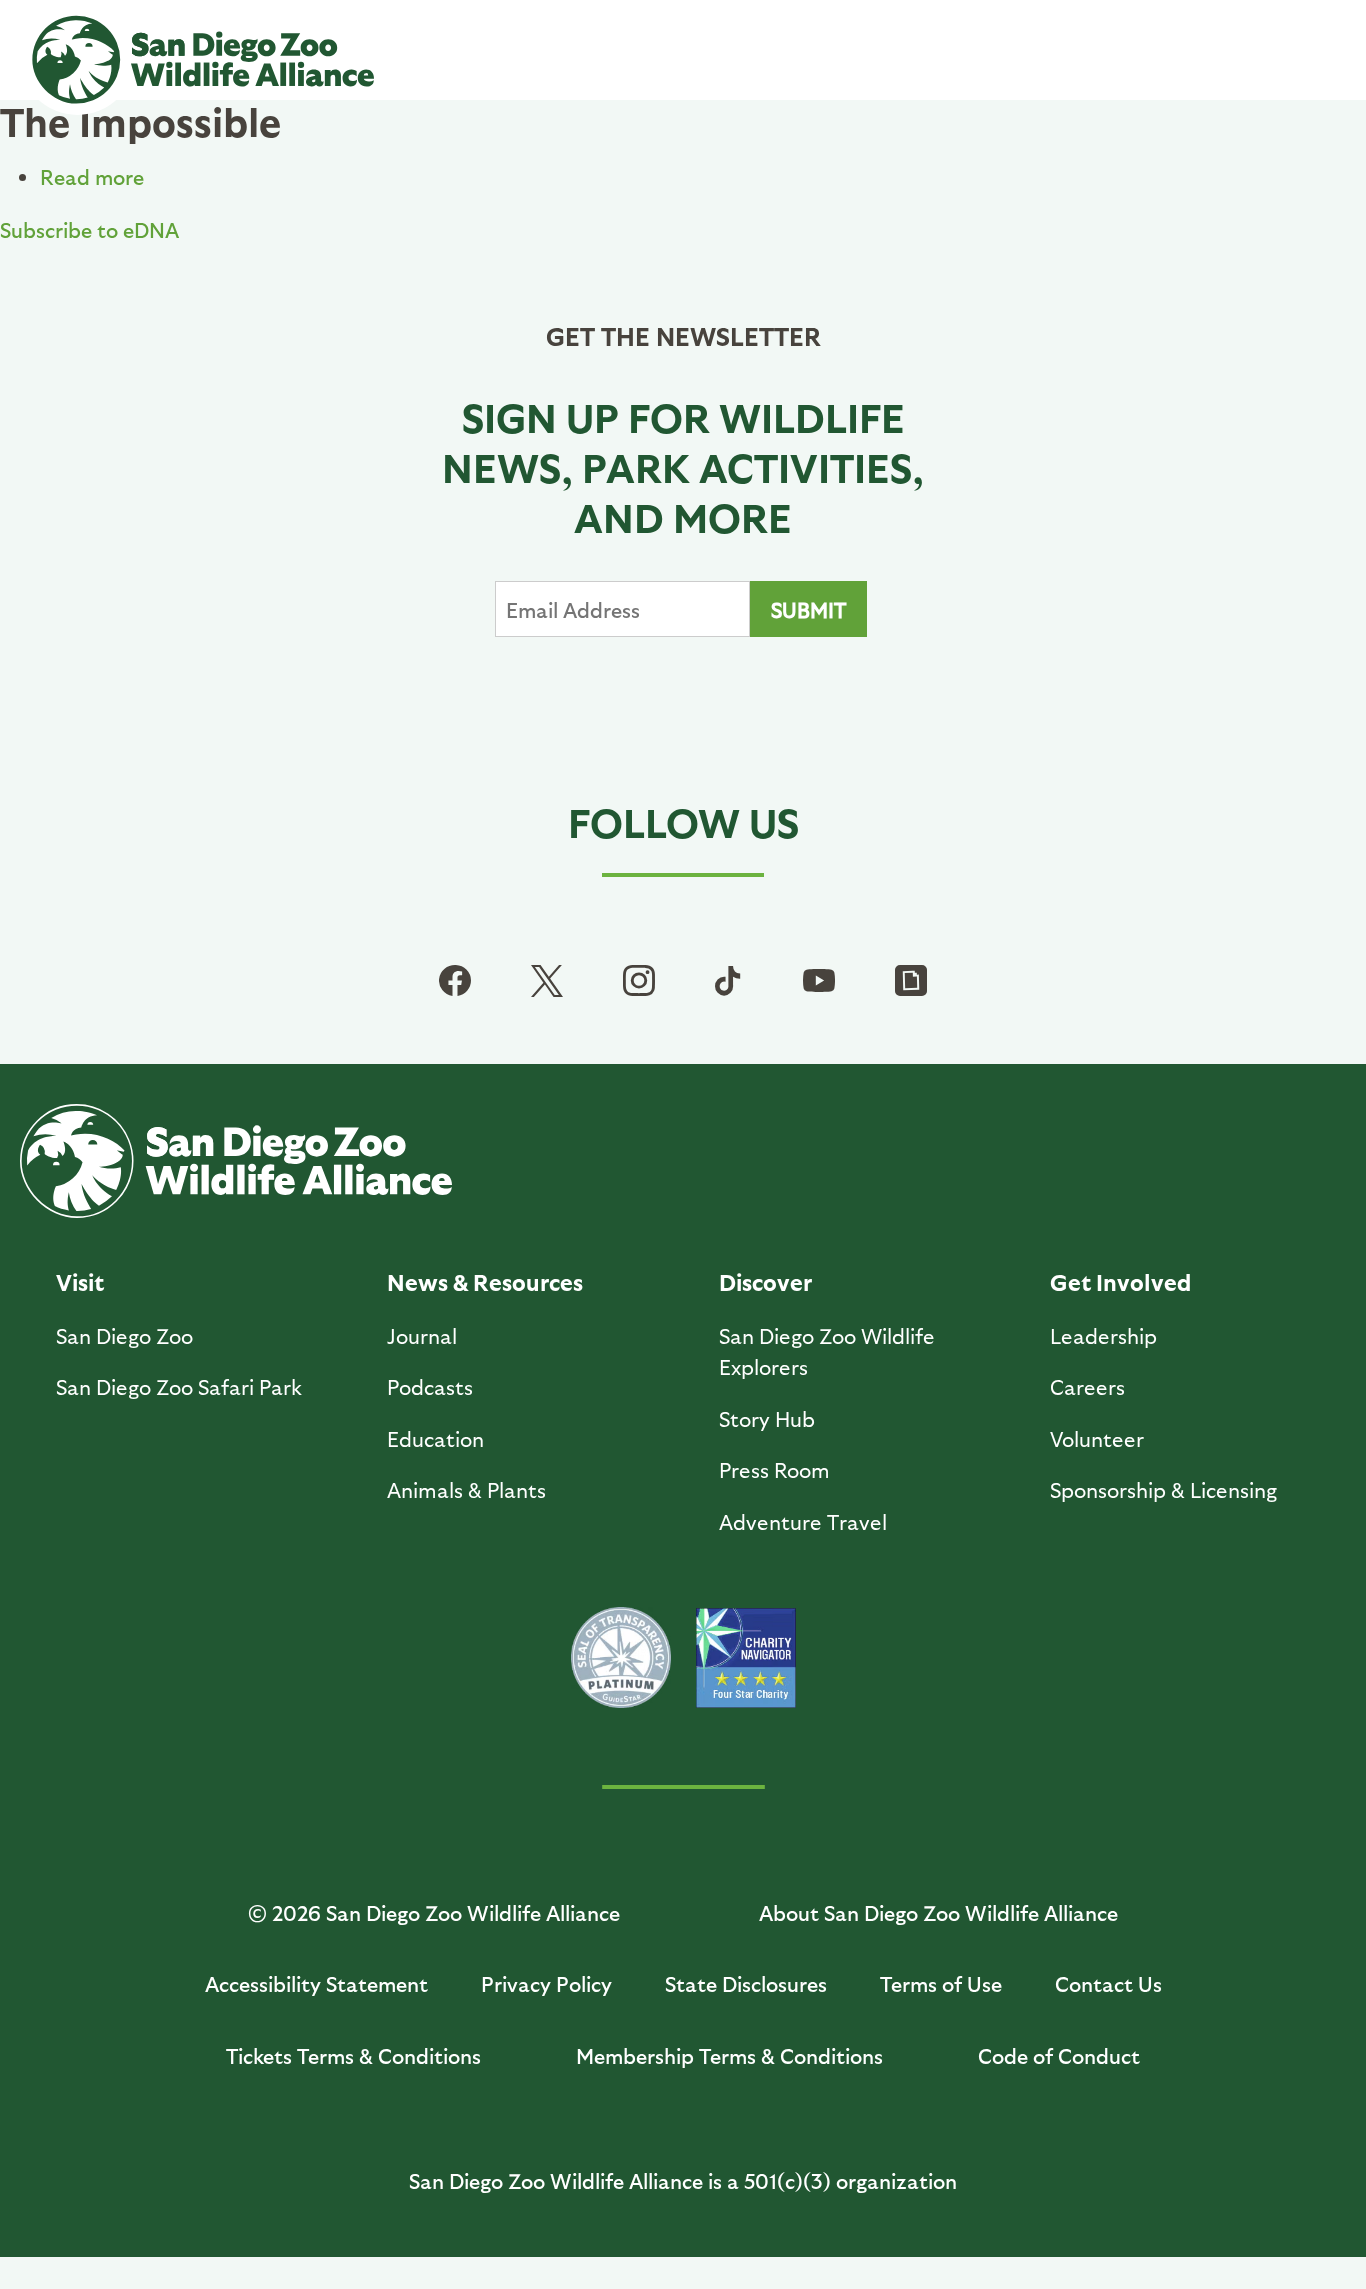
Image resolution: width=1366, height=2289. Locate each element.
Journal (422, 1335)
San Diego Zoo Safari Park (179, 1386)
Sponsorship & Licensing (1163, 1489)
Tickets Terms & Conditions (353, 2055)
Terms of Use (941, 1983)
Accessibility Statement (316, 1983)
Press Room (774, 1469)
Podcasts (430, 1386)
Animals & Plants (466, 1489)
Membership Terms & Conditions (729, 2055)
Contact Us (1108, 1983)
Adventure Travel (803, 1521)
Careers (1087, 1386)
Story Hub (767, 1418)
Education (435, 1438)
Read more (92, 176)
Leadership (1103, 1335)
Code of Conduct (1059, 2055)
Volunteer (1097, 1438)
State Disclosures (746, 1983)
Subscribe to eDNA (89, 229)
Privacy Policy (546, 1983)
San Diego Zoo (124, 1335)
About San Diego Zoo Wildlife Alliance (938, 1912)
